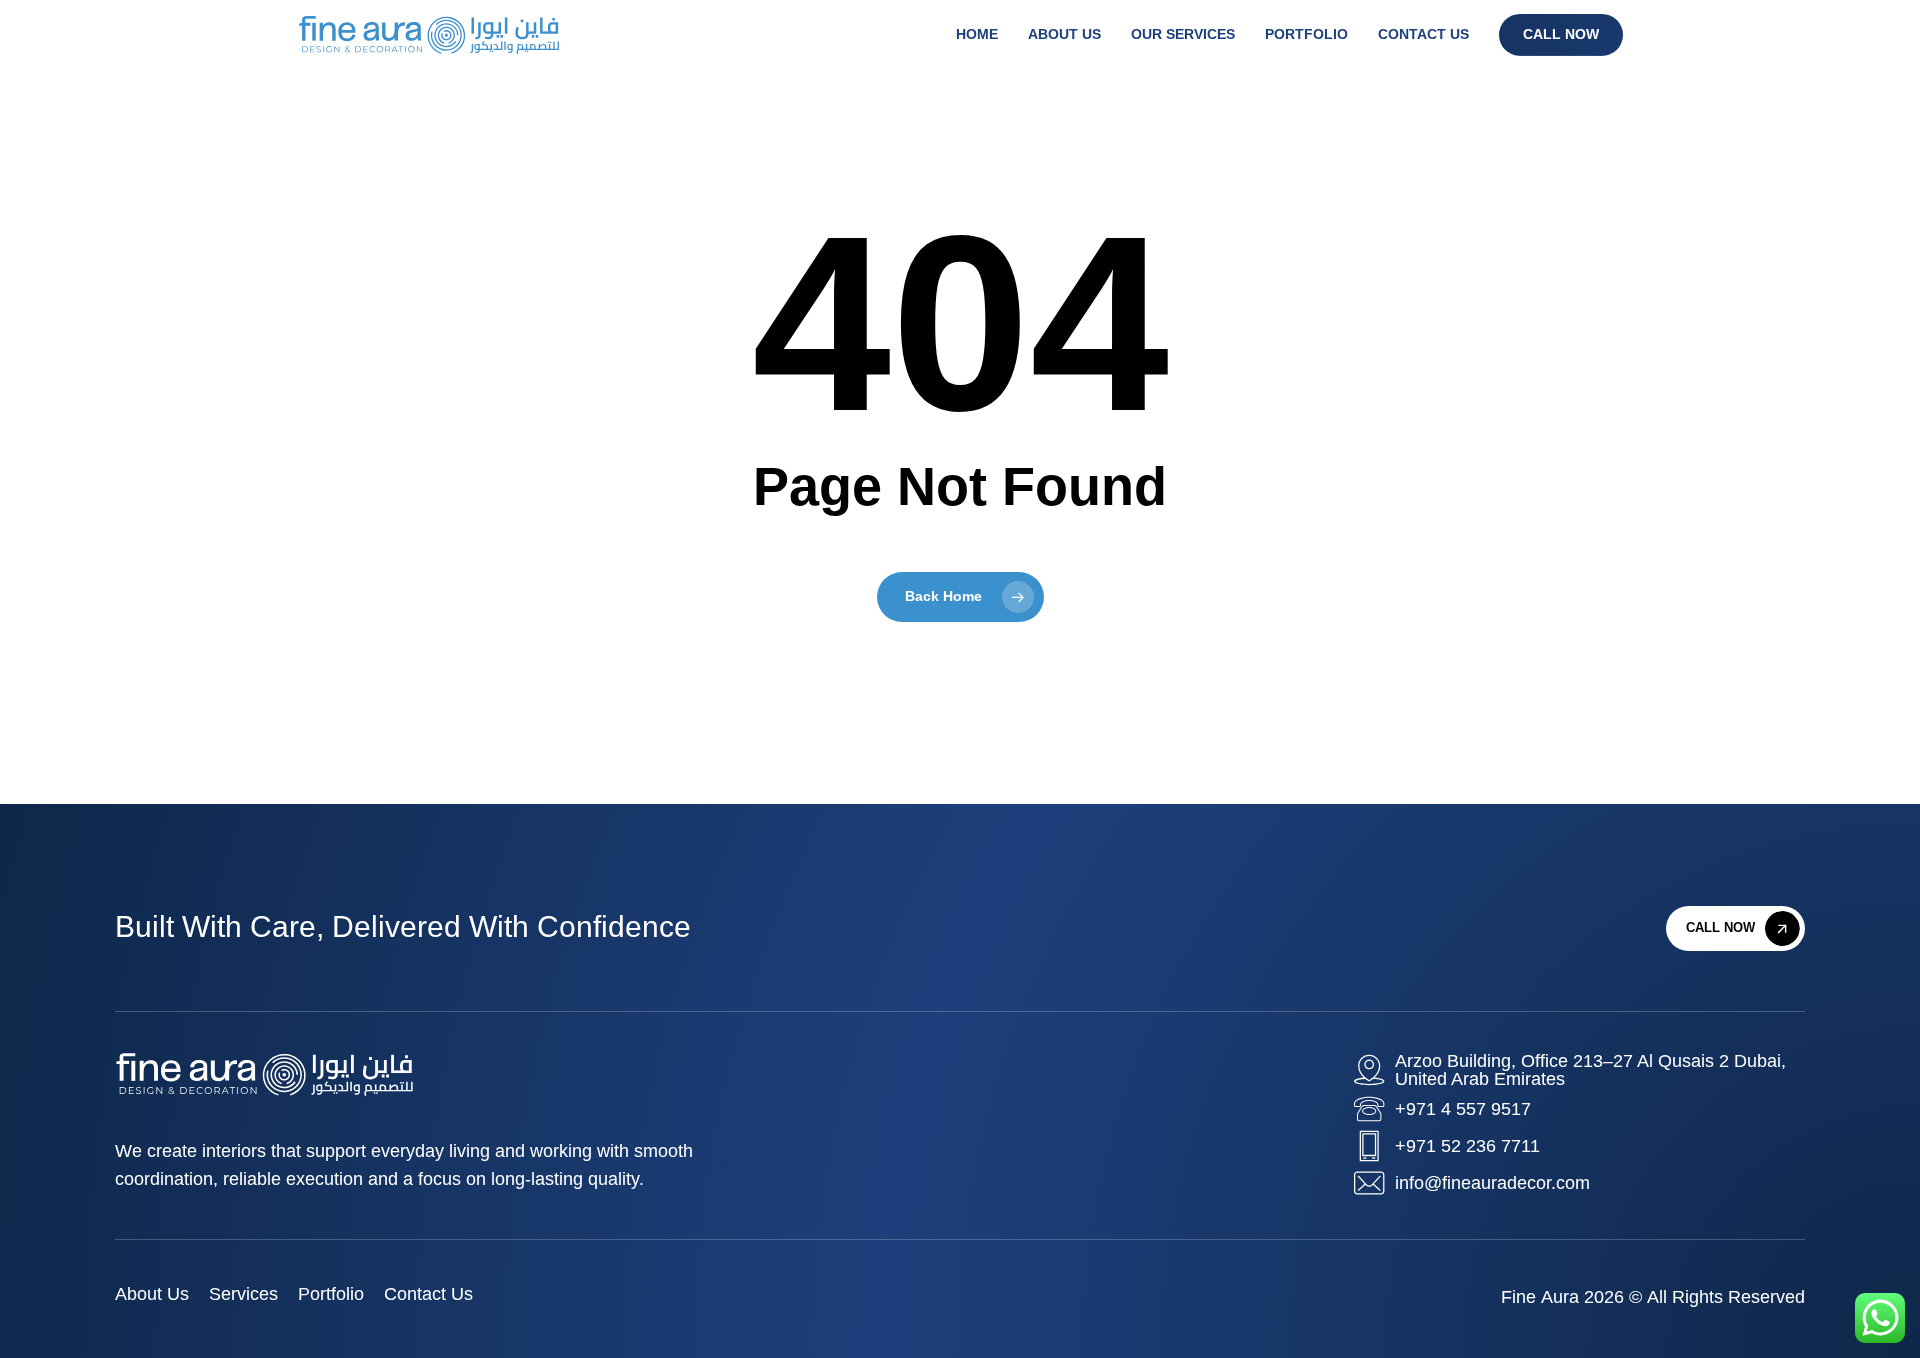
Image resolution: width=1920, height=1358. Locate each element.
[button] (1743, 928)
